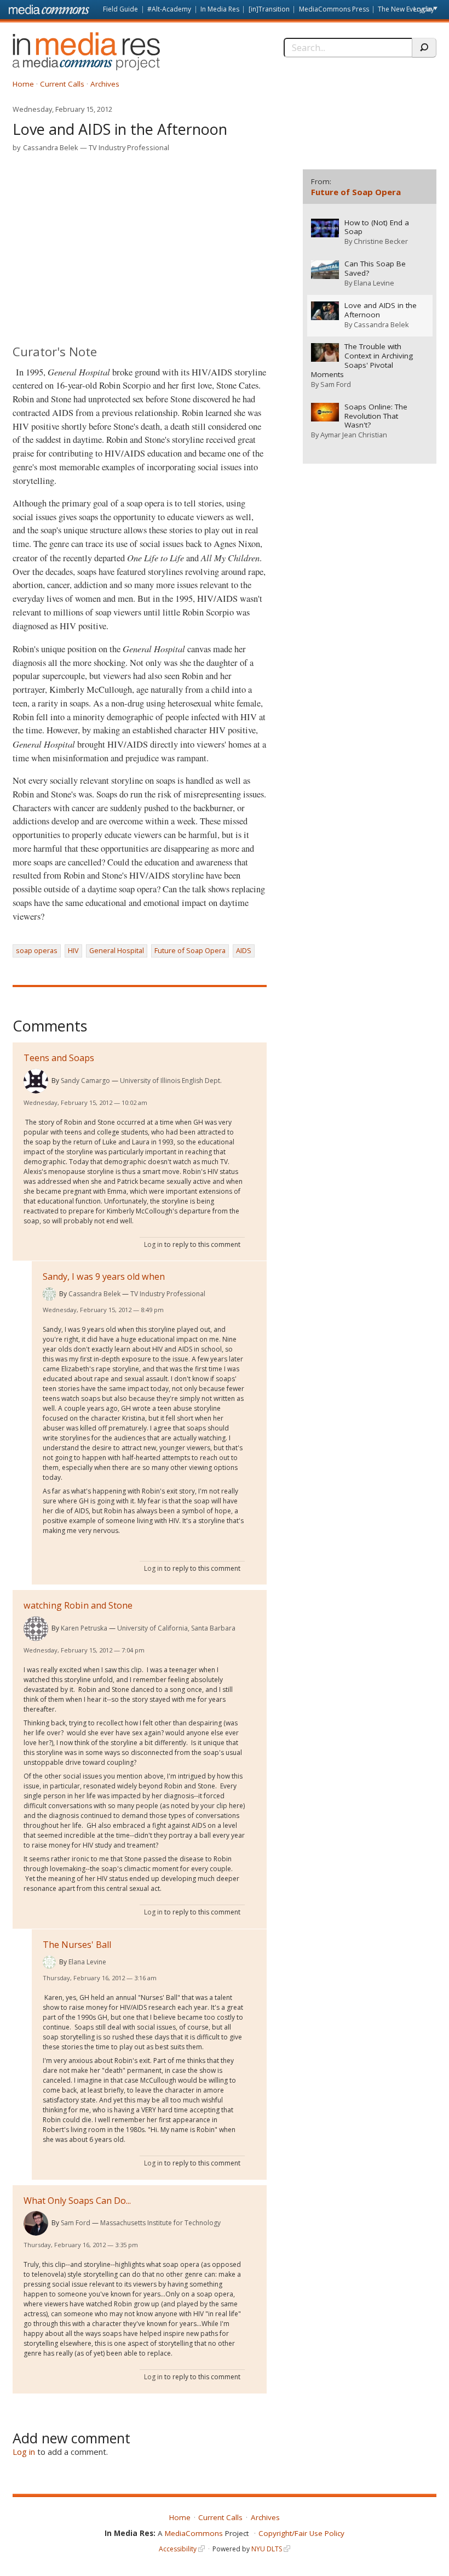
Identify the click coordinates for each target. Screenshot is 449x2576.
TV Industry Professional (129, 147)
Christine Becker (381, 241)
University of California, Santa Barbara (176, 1628)
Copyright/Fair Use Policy (301, 2533)
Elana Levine (87, 1962)
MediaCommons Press (334, 9)
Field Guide (120, 9)
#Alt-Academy (169, 9)
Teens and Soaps (59, 1058)
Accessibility (178, 2549)
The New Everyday (406, 9)
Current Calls (62, 84)
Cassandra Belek (51, 147)
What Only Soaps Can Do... (77, 2201)
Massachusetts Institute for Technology (160, 2223)
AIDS (244, 950)
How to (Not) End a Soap (377, 227)
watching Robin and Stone (78, 1605)
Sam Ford (76, 2223)
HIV (73, 950)
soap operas (37, 950)
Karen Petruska (84, 1628)
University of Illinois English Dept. (171, 1081)
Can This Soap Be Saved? (375, 269)
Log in (423, 9)
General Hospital (117, 950)
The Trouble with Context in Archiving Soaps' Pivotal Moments (362, 361)
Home (23, 84)
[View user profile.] (36, 1081)
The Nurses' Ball (77, 1945)
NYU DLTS (267, 2549)
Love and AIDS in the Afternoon (381, 310)
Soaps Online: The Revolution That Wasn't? (376, 416)
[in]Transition (269, 9)
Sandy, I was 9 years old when (104, 1276)
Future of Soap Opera (190, 950)
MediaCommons (194, 2533)
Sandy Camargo (85, 1081)
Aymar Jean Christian (354, 435)
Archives (105, 84)
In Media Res (220, 9)
